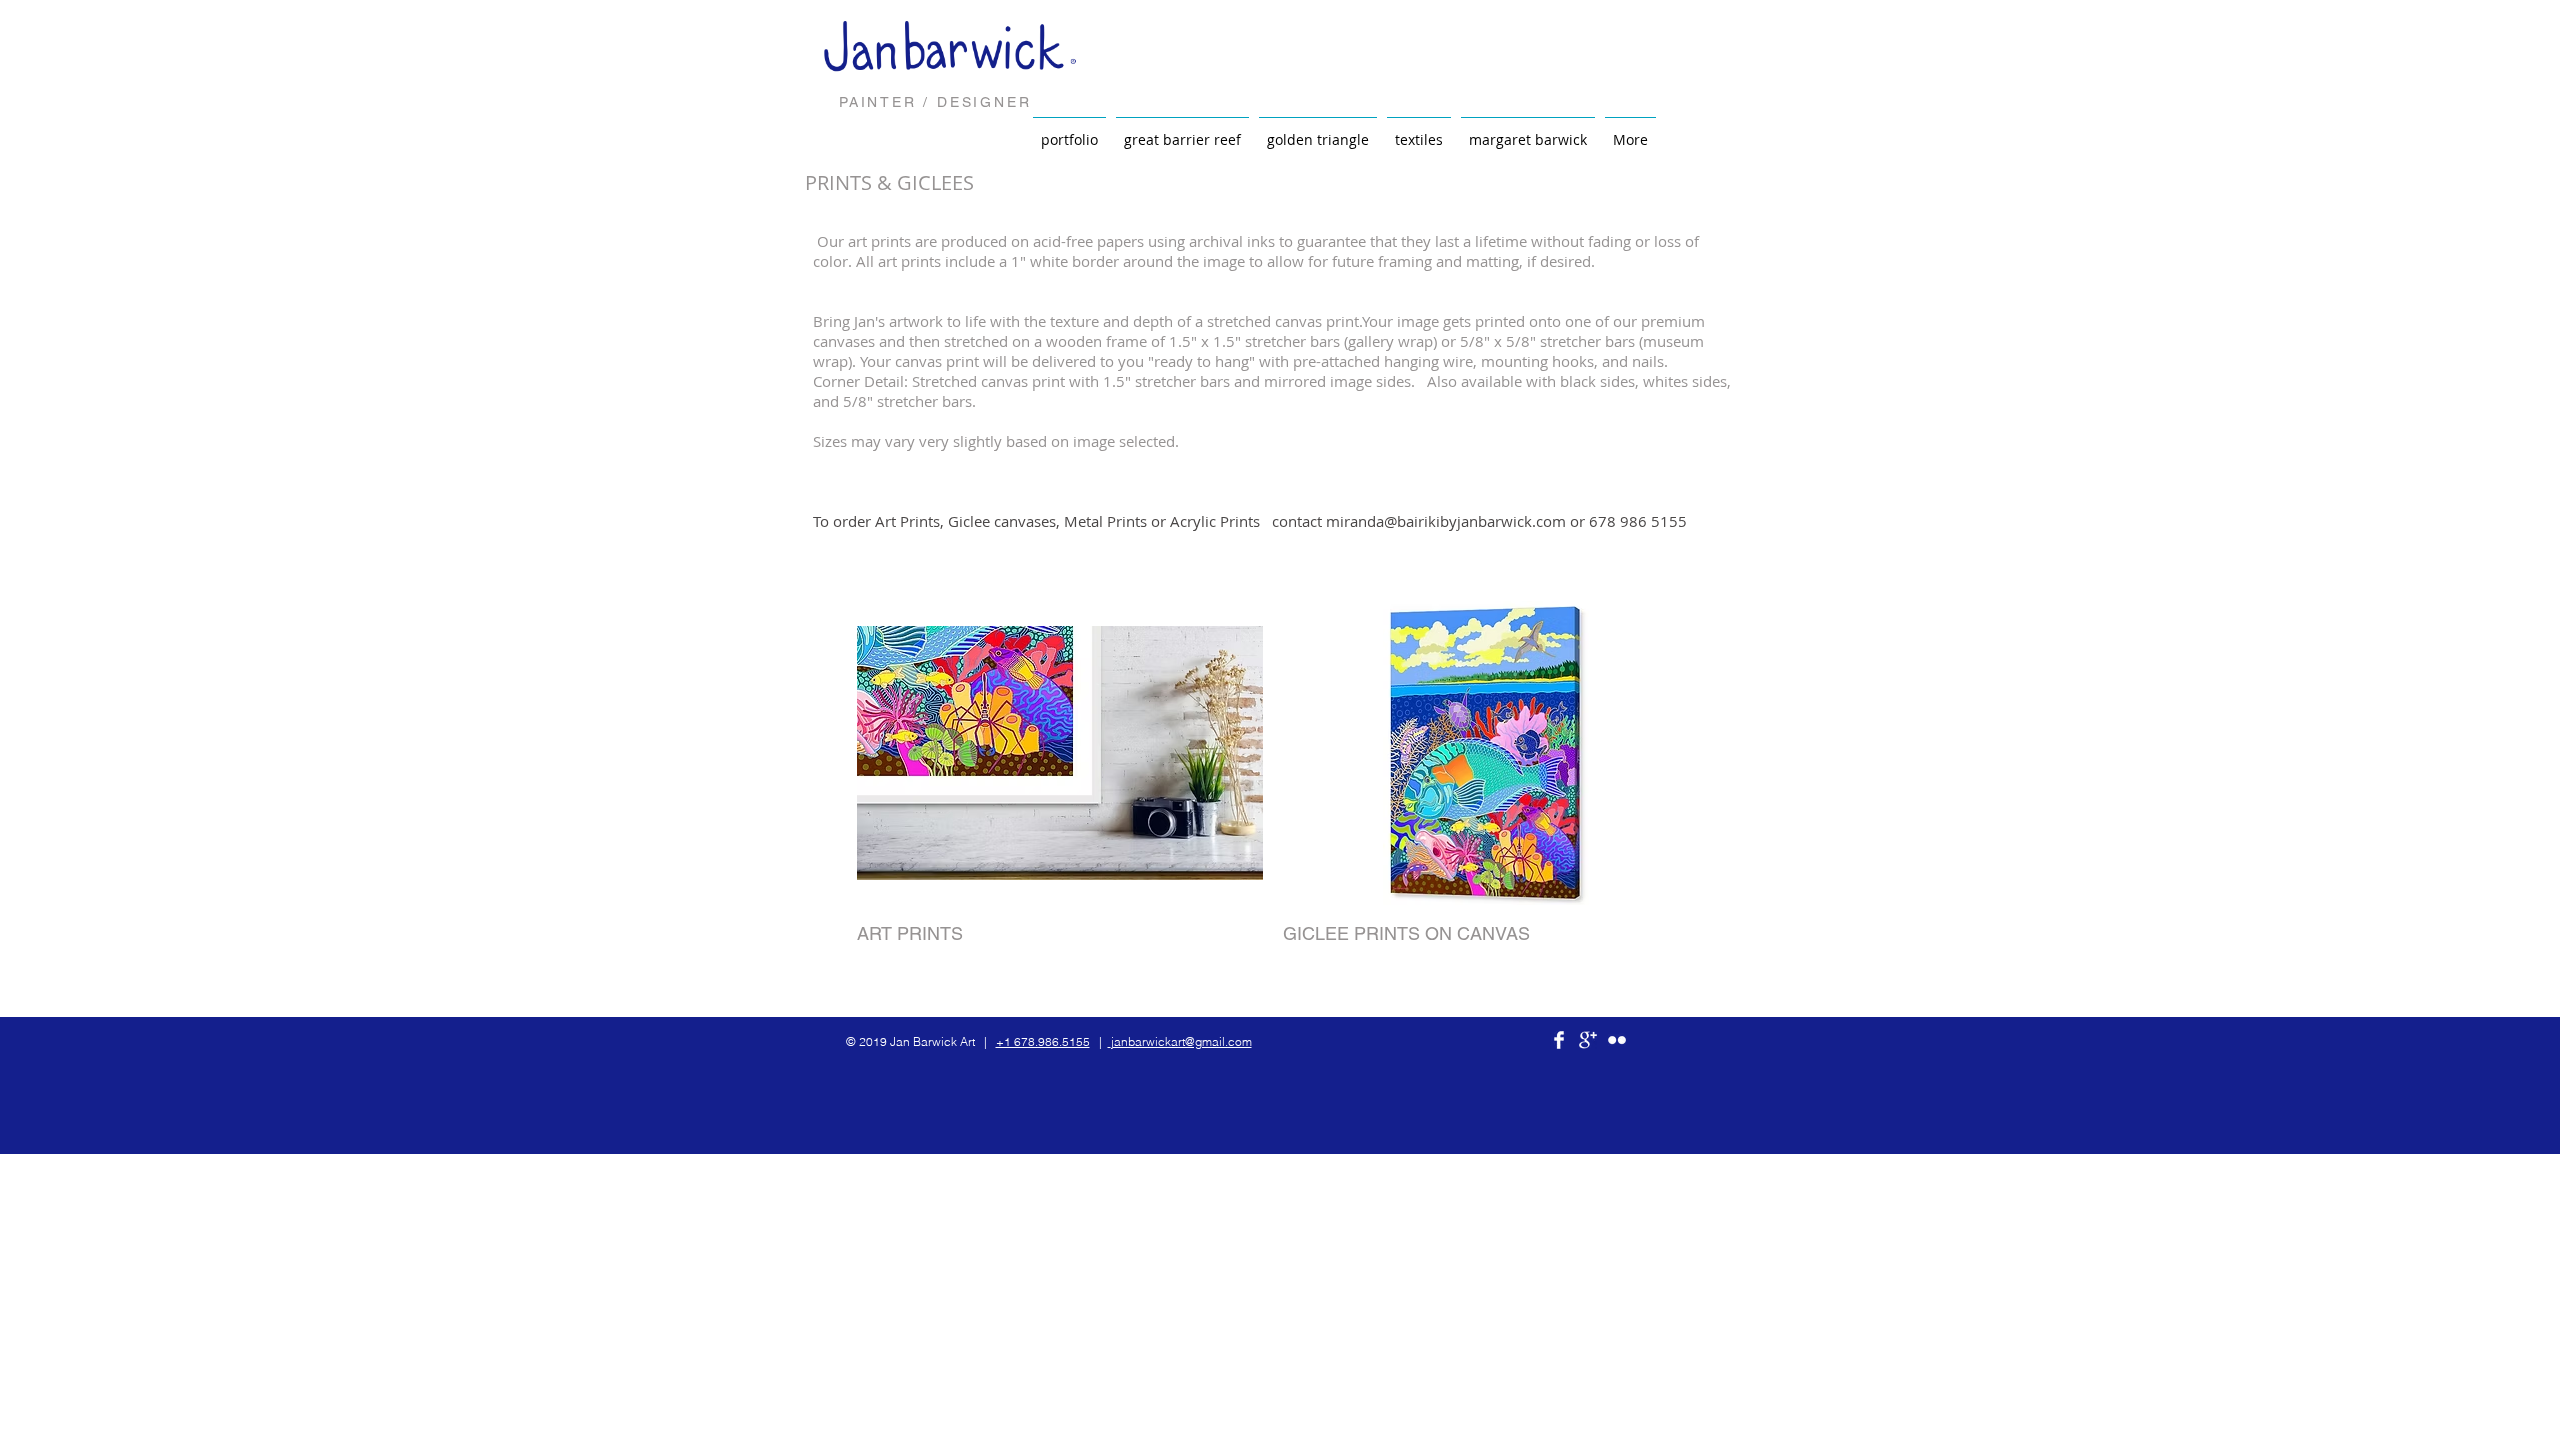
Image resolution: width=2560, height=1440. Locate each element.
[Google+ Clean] (1588, 1040)
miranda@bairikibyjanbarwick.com (1446, 521)
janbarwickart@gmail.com (1181, 1041)
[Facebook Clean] (1559, 1040)
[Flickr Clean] (1617, 1040)
